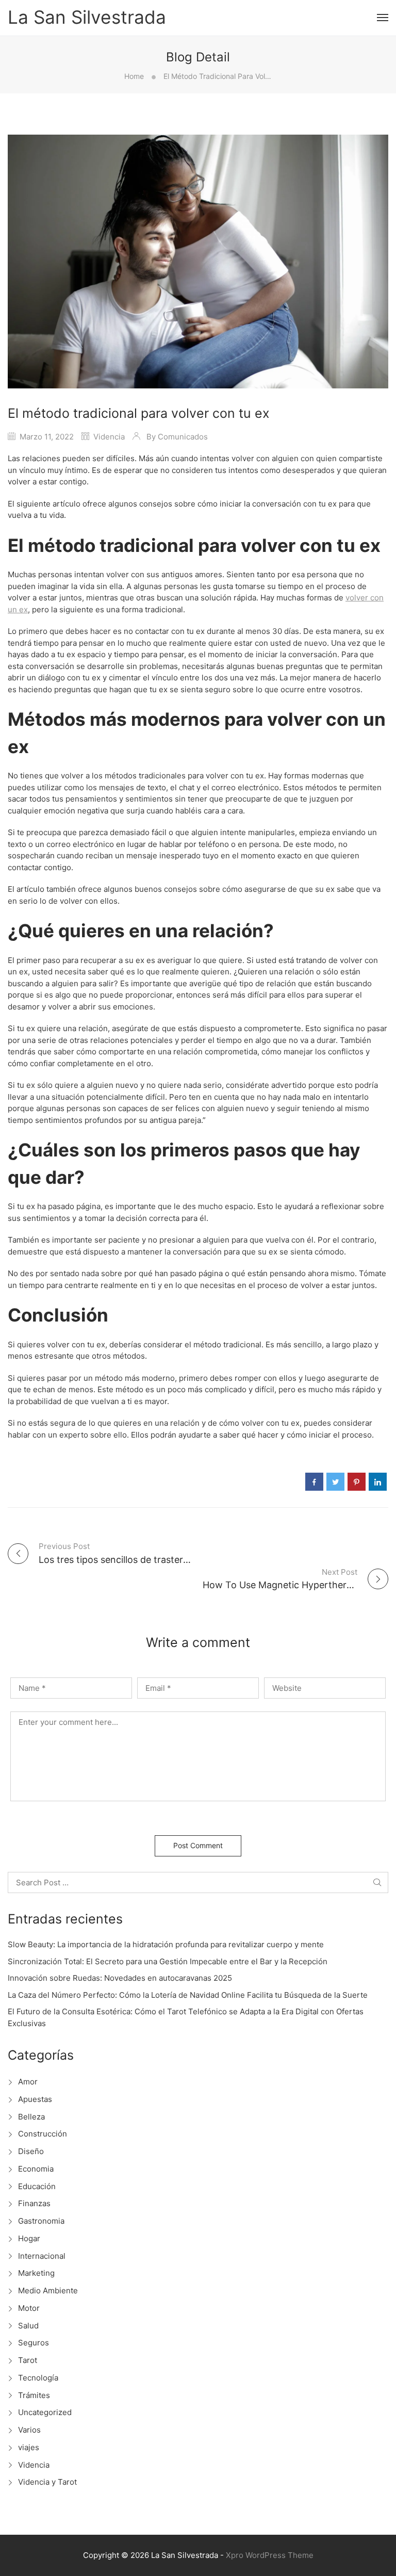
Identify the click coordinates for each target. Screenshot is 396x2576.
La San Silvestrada (87, 18)
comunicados (183, 437)
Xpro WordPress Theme (270, 2555)
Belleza (31, 2117)
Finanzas (34, 2203)
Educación (37, 2186)
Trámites (34, 2395)
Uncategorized (45, 2412)
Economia (36, 2169)
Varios (29, 2430)
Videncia (109, 437)
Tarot (28, 2360)
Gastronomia (41, 2221)
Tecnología (38, 2378)
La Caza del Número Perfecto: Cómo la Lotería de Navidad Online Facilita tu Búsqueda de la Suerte (188, 1995)
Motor (29, 2308)
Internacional (42, 2256)
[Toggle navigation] (383, 18)
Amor (28, 2082)
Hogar (29, 2238)
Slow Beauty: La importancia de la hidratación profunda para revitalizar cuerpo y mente (166, 1944)
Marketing (36, 2273)
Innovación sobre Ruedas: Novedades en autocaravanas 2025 (120, 1978)
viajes (29, 2447)
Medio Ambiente (48, 2290)
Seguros (34, 2343)
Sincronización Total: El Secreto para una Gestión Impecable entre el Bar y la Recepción (168, 1961)
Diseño (31, 2151)
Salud (28, 2326)
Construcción (43, 2134)
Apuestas (35, 2099)
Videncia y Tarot (47, 2482)
